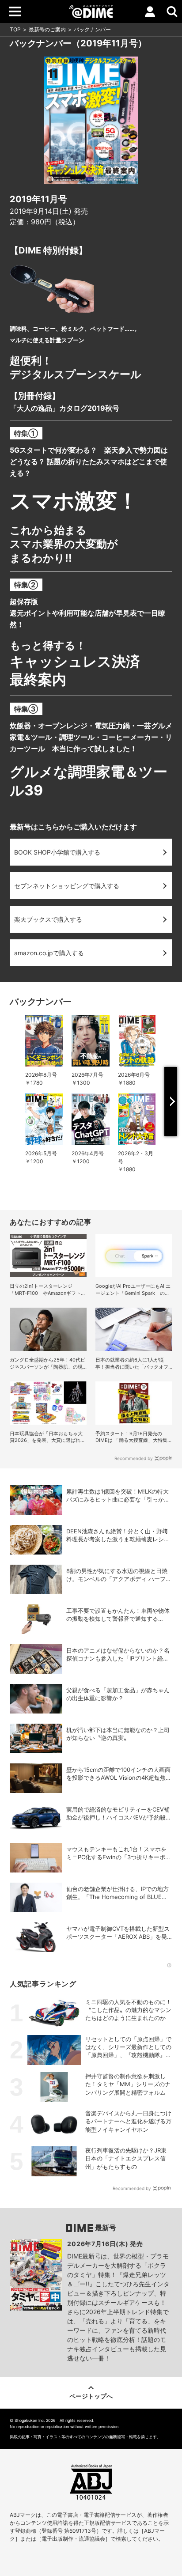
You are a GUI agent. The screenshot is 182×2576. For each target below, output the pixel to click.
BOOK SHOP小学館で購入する (57, 852)
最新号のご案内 (47, 29)
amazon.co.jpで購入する (49, 953)
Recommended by (134, 1458)
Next (171, 1102)
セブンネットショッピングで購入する (67, 886)
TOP (15, 29)
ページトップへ (91, 2396)
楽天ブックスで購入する (48, 919)
